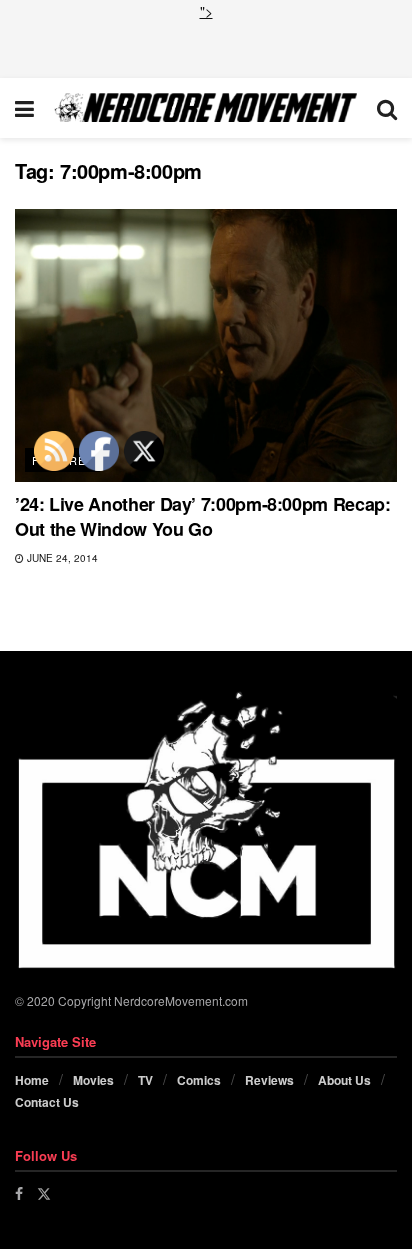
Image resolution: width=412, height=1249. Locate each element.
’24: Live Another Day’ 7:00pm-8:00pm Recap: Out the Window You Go (203, 516)
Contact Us (47, 1102)
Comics (199, 1080)
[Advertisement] (206, 47)
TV (145, 1080)
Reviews (269, 1080)
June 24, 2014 (61, 558)
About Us (344, 1080)
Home (32, 1080)
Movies (93, 1080)
